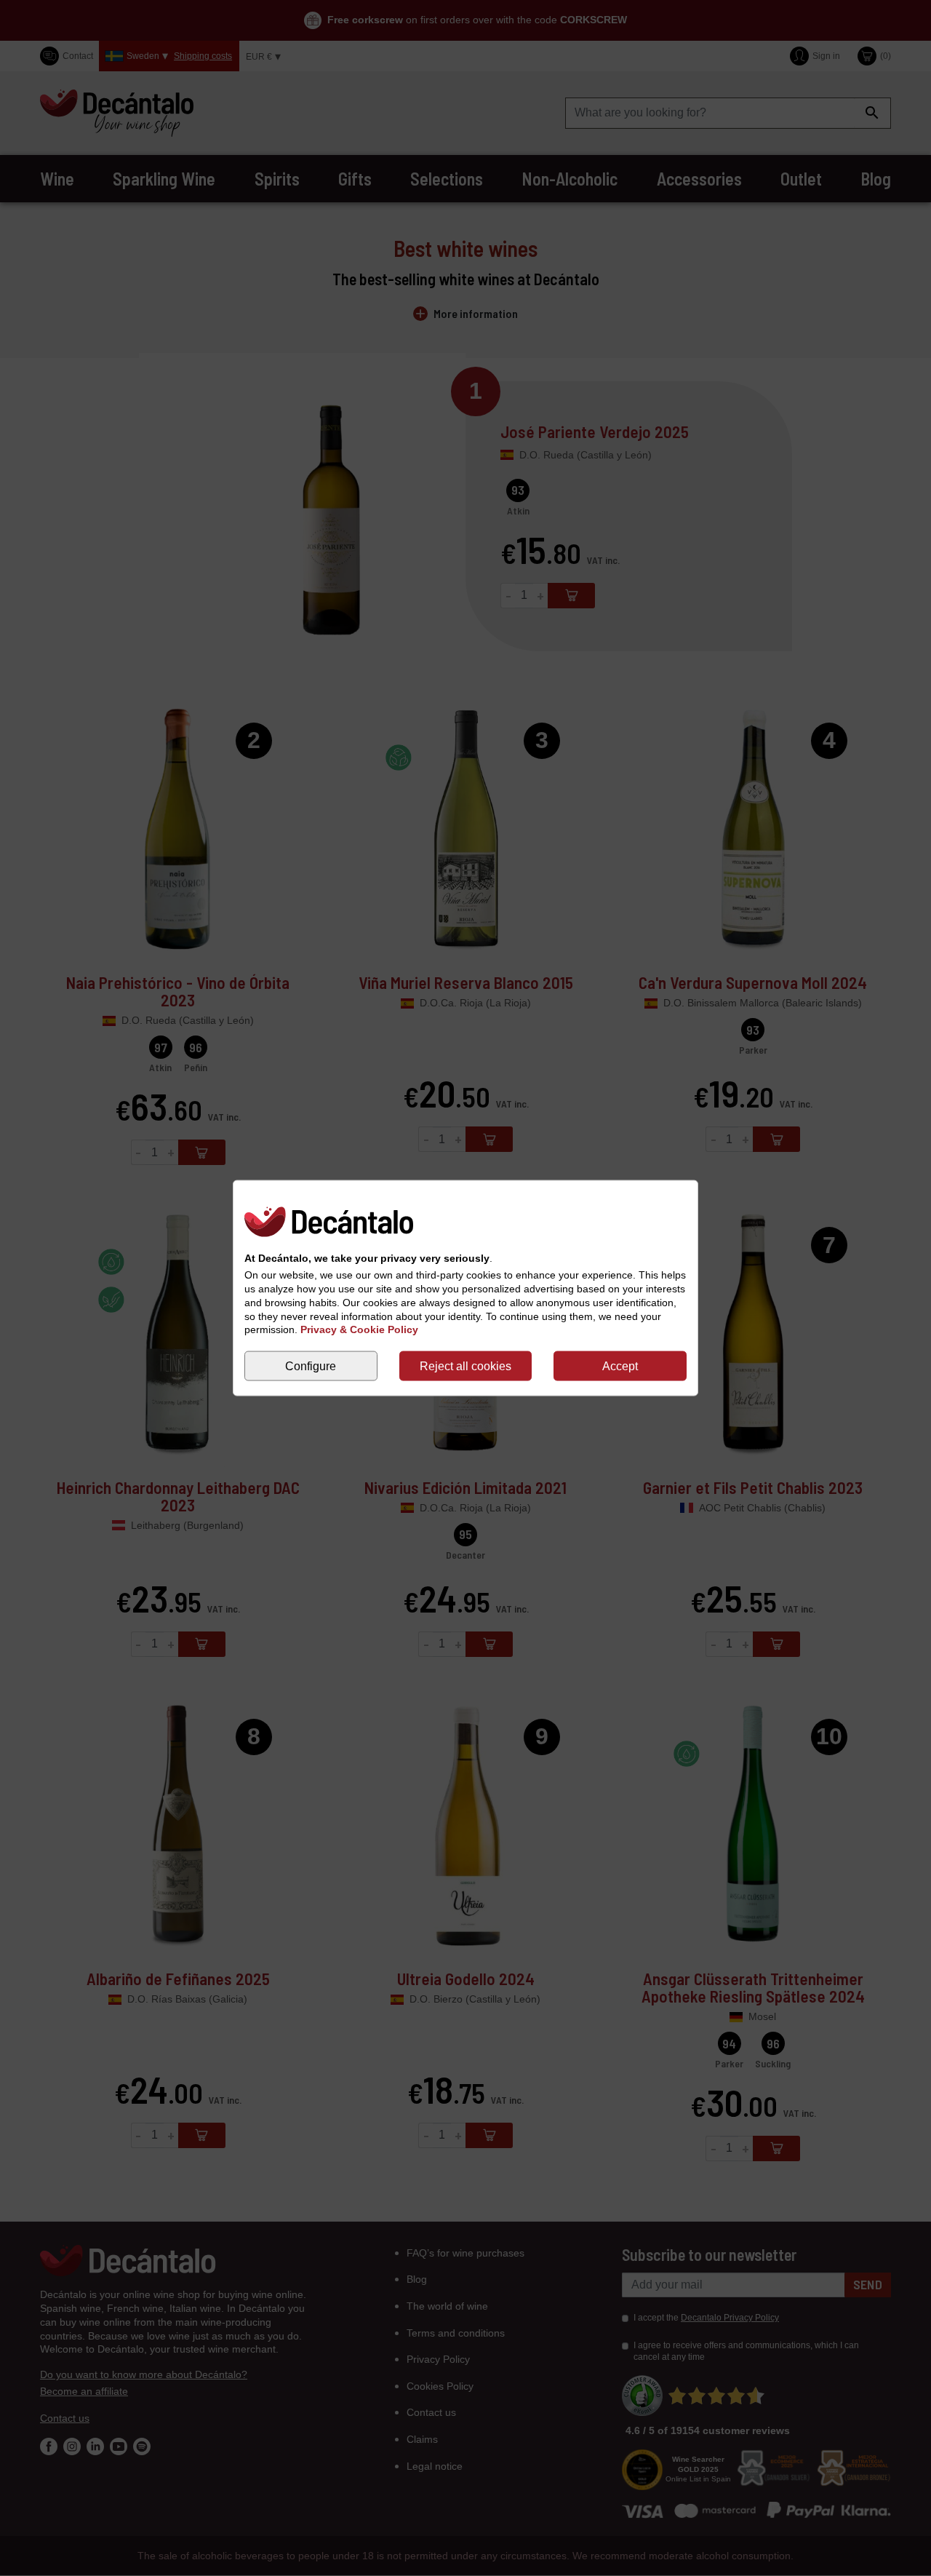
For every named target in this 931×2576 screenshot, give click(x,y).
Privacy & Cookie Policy (359, 1329)
